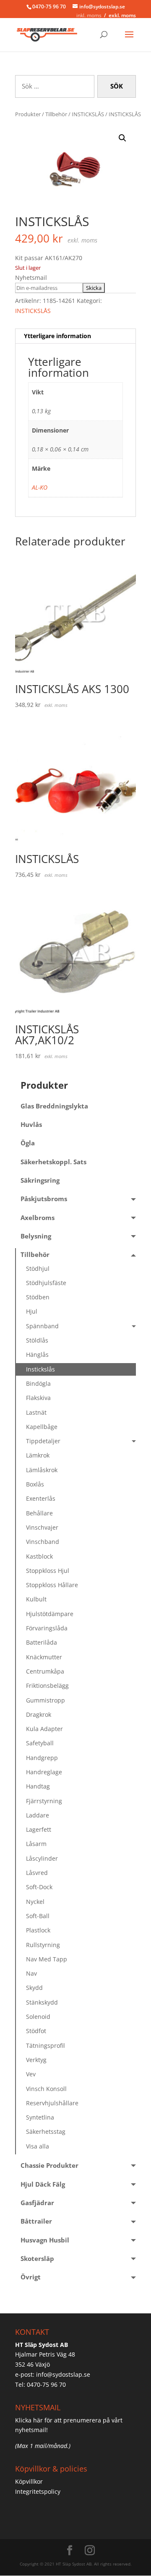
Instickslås (40, 1369)
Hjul (32, 1311)
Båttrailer (36, 2221)
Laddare (38, 1815)
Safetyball (40, 1743)
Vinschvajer (42, 1527)
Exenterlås (41, 1498)
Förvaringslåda (47, 1628)
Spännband (42, 1326)
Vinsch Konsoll (46, 2089)
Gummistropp (46, 1700)
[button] (122, 138)
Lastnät (36, 1412)
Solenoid (38, 2017)
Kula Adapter (44, 1729)
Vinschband (43, 1542)
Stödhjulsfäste (46, 1283)
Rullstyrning (43, 1945)
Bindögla (38, 1383)
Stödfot (36, 2031)
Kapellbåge (42, 1427)
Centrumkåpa (45, 1671)
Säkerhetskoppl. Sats (53, 1162)
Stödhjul (38, 1268)
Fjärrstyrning (44, 1801)
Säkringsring (40, 1180)
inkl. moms (89, 15)
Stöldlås (37, 1340)
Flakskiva (38, 1398)
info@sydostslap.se (63, 2374)
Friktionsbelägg (47, 1686)
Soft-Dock (39, 1887)
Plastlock (38, 1930)
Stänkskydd (42, 2002)
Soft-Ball (38, 1916)
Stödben (38, 1297)
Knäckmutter (44, 1657)
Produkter (28, 114)
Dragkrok (39, 1714)
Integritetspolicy (38, 2491)
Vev (31, 2074)
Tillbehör (56, 114)
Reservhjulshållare (52, 2103)
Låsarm (36, 1844)
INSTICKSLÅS (88, 114)
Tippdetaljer (43, 1441)
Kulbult (36, 1599)
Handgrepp (42, 1758)
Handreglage (44, 1772)
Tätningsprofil (46, 2045)
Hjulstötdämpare (50, 1614)
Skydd (34, 1988)
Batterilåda (42, 1642)
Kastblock (39, 1556)
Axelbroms (38, 1218)
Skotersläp (37, 2259)
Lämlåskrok (42, 1470)
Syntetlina (40, 2117)
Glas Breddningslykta (54, 1106)
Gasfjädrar (37, 2203)
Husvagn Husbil (45, 2240)
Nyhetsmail (31, 278)
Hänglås (37, 1354)
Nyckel (35, 1902)
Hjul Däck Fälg (43, 2184)
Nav (31, 1973)
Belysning (36, 1236)
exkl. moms (122, 15)
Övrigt (31, 2277)
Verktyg (36, 2060)
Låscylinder (42, 1858)
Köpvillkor (29, 2481)
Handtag (38, 1786)
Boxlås (35, 1484)
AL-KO (40, 487)
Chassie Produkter (49, 2165)
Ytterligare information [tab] (57, 336)
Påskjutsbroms (44, 1199)
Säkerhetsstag (46, 2131)
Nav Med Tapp (47, 1959)
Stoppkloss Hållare (52, 1585)
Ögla (28, 1143)
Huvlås (31, 1125)
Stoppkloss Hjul (48, 1571)
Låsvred (37, 1873)
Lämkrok (38, 1455)
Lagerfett (39, 1829)
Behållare (39, 1513)
